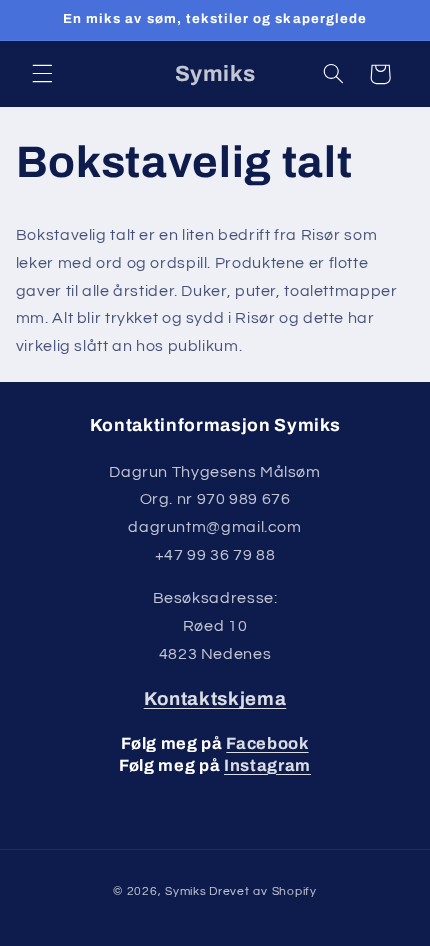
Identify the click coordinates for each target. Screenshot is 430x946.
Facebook (267, 743)
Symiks (185, 891)
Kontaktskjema (215, 699)
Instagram (267, 765)
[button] (42, 74)
